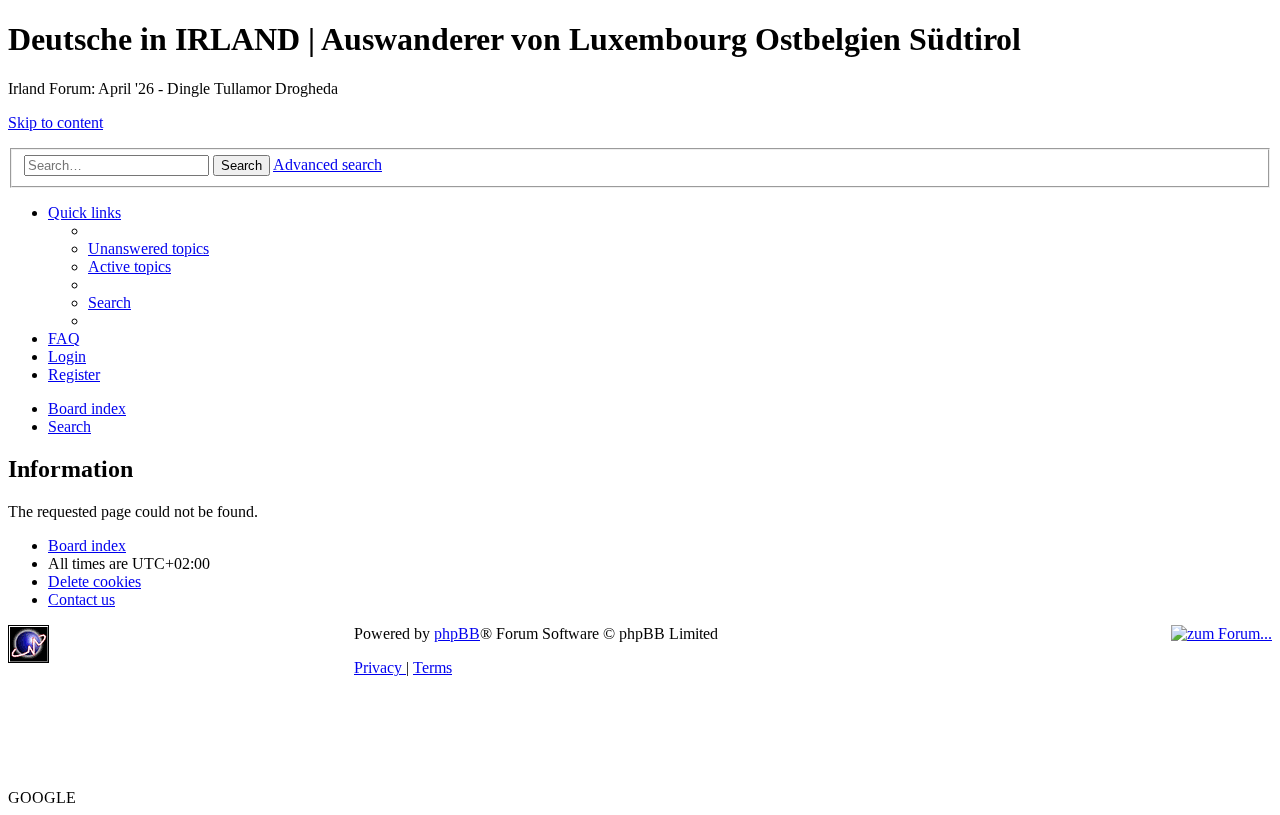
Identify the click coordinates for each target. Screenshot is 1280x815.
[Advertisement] (204, 655)
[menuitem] (148, 248)
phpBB (457, 633)
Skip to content (55, 122)
